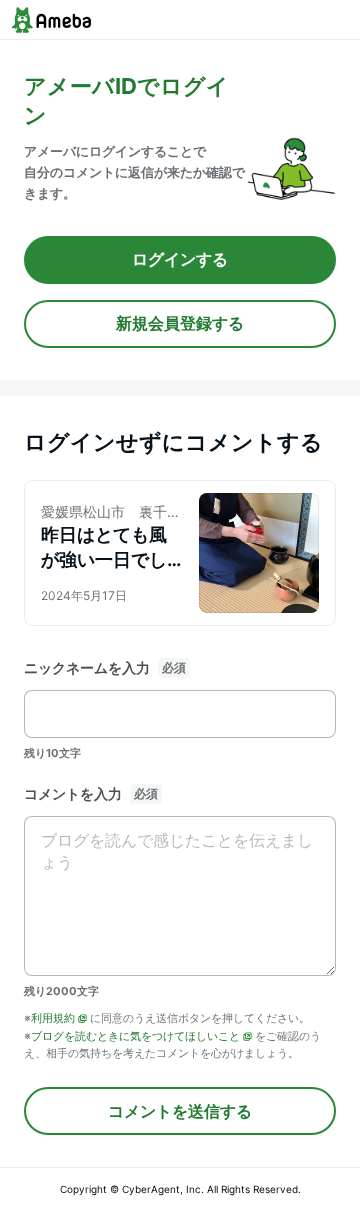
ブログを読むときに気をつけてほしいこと (135, 1036)
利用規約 (53, 1018)
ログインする (180, 259)
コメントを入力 (73, 793)
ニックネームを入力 (87, 667)
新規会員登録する (180, 323)
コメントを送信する (180, 1111)
